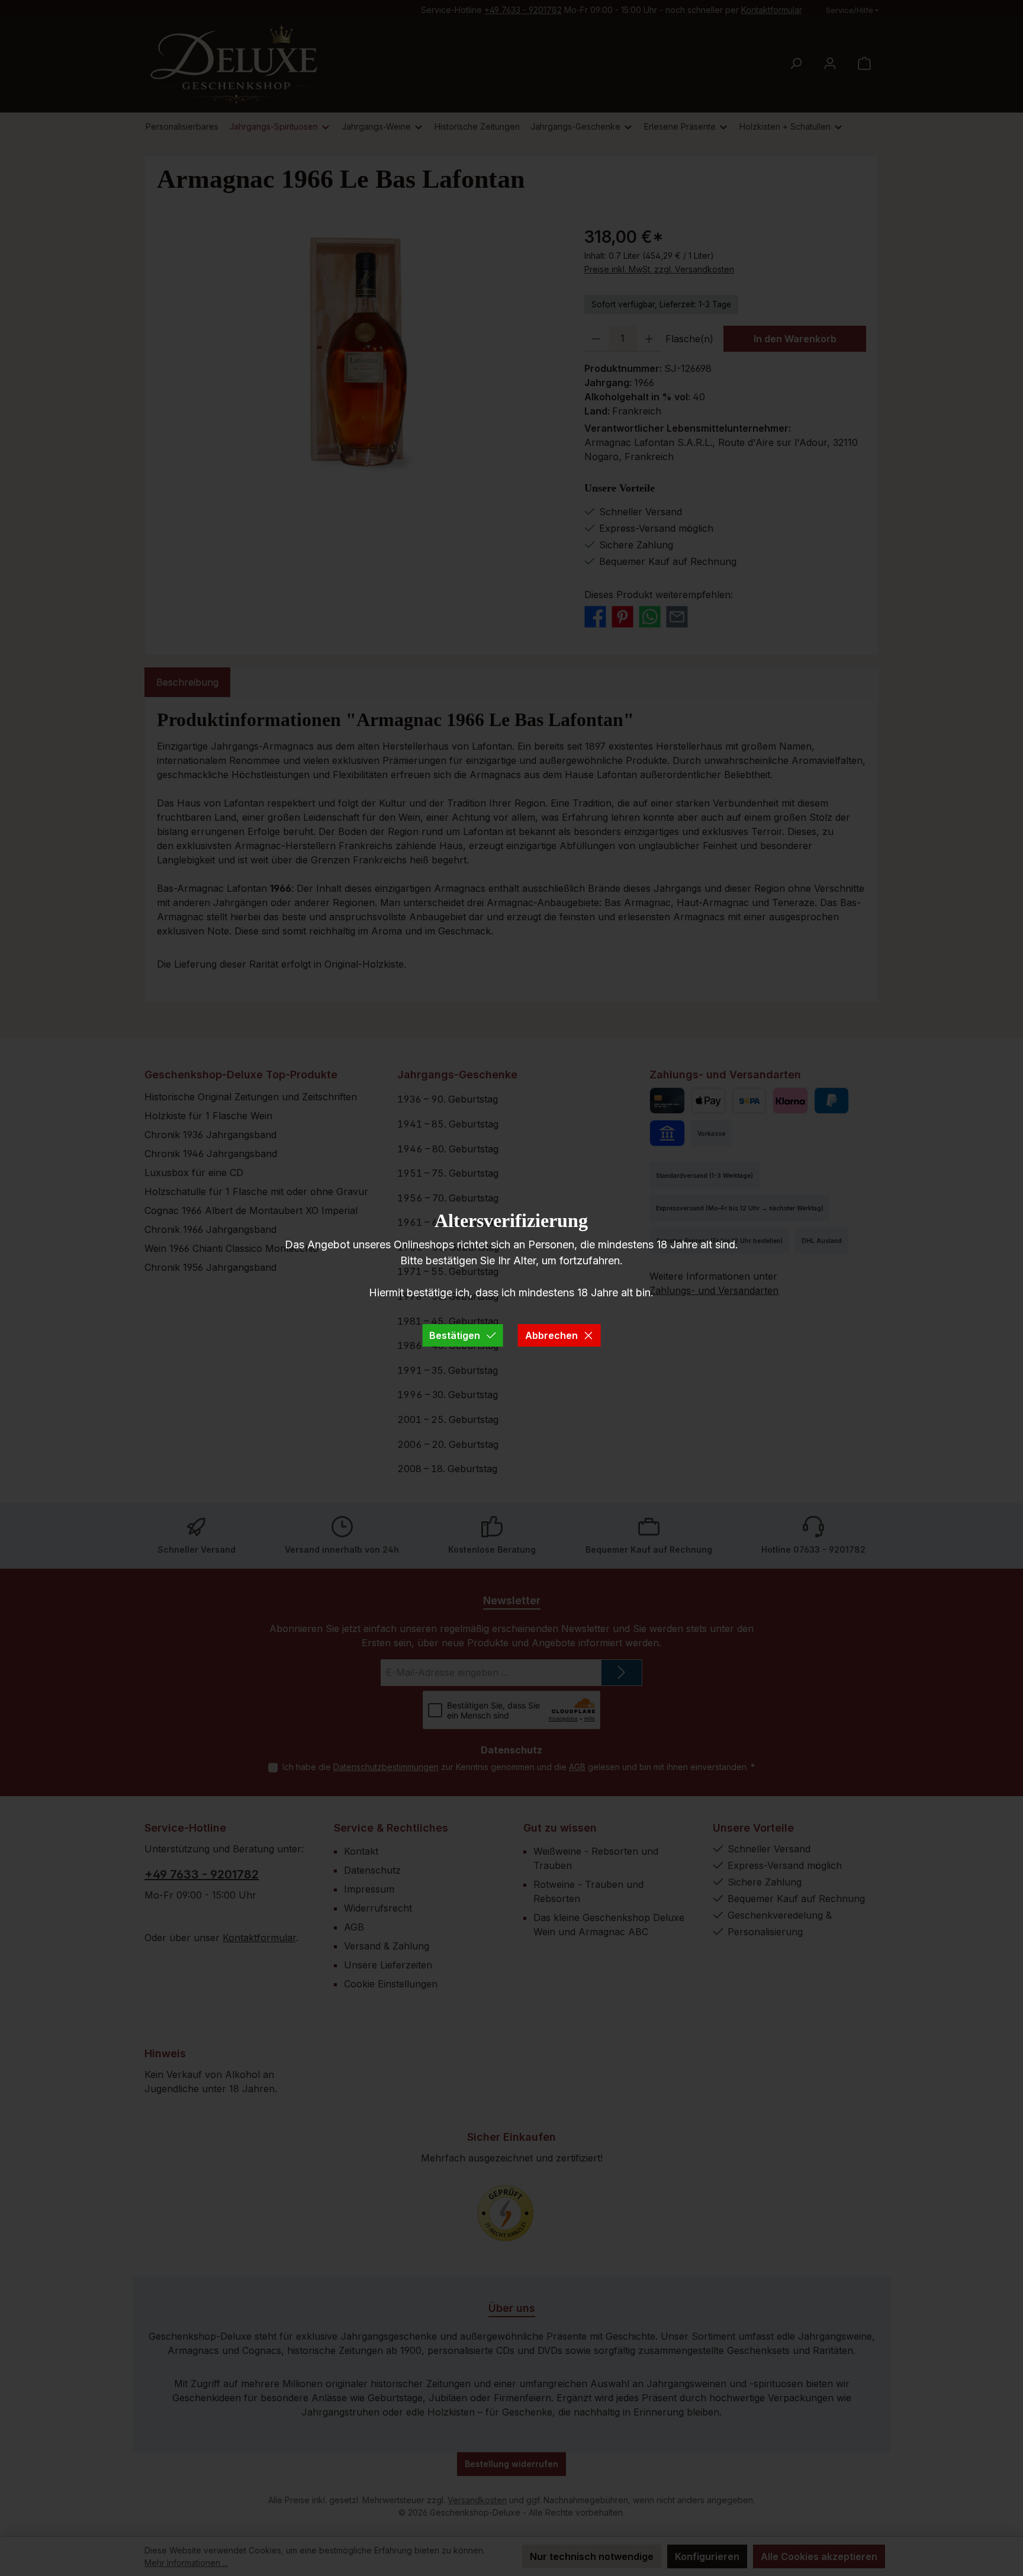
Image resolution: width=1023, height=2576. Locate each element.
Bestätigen (455, 1335)
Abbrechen (551, 1335)
